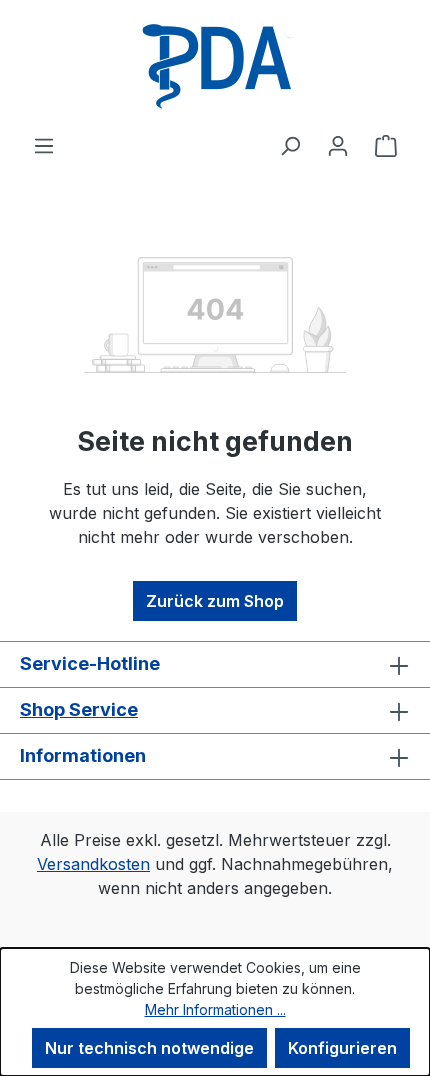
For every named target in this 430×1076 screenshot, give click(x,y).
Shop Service (79, 709)
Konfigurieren (342, 1048)
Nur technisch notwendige (149, 1048)
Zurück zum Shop (215, 601)
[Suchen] (290, 145)
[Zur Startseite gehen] (215, 66)
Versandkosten (93, 864)
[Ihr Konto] (338, 145)
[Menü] (44, 145)
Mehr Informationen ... (215, 1009)
